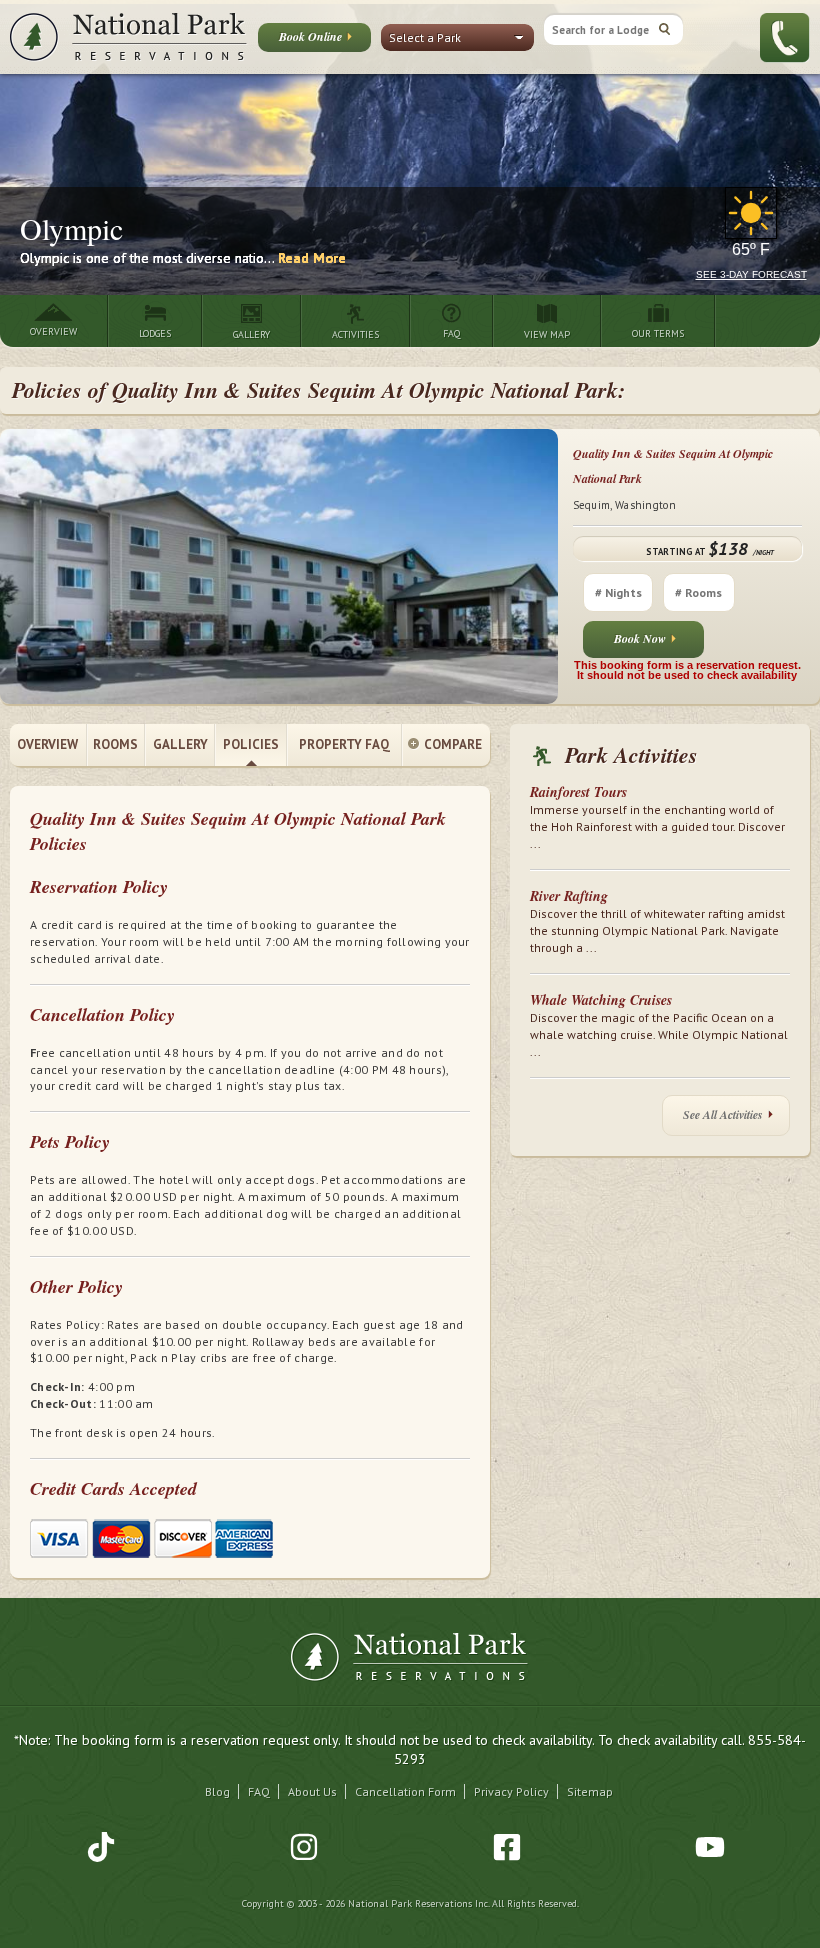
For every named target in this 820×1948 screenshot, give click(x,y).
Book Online (310, 36)
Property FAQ (344, 744)
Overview (47, 744)
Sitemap (590, 1791)
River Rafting (569, 896)
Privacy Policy (511, 1791)
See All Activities (723, 1114)
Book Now (640, 638)
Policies (251, 744)
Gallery (180, 744)
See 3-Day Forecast (751, 274)
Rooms (115, 744)
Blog (217, 1791)
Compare (453, 744)
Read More (312, 258)
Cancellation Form (405, 1791)
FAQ (259, 1791)
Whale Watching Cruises (601, 1000)
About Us (312, 1791)
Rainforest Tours (578, 792)
